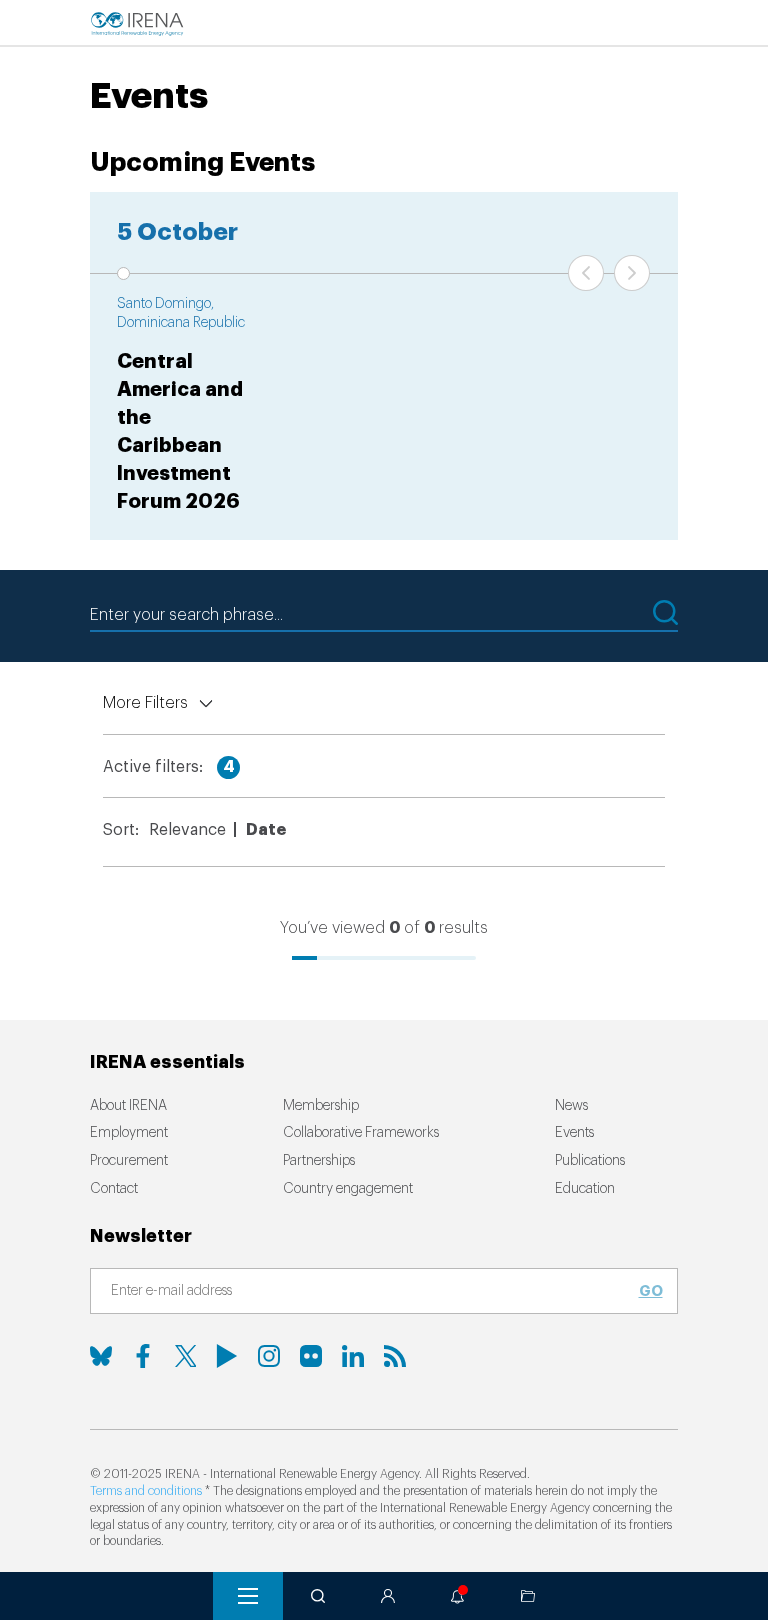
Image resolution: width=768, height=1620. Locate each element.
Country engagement (348, 1189)
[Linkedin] (353, 1356)
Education (585, 1189)
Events (574, 1133)
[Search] (318, 1596)
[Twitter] (185, 1356)
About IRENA (128, 1106)
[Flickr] (311, 1356)
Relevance (187, 830)
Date (266, 830)
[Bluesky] (101, 1356)
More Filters (145, 703)
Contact (114, 1189)
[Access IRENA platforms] (388, 1596)
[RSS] (395, 1356)
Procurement (129, 1161)
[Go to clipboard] (528, 1596)
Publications (590, 1161)
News (571, 1106)
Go (651, 1291)
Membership (321, 1106)
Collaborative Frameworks (361, 1133)
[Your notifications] (458, 1596)
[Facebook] (143, 1356)
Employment (129, 1133)
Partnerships (319, 1161)
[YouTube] (227, 1356)
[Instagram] (269, 1356)
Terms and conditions (146, 1491)
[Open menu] (248, 1596)
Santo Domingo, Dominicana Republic (181, 314)
